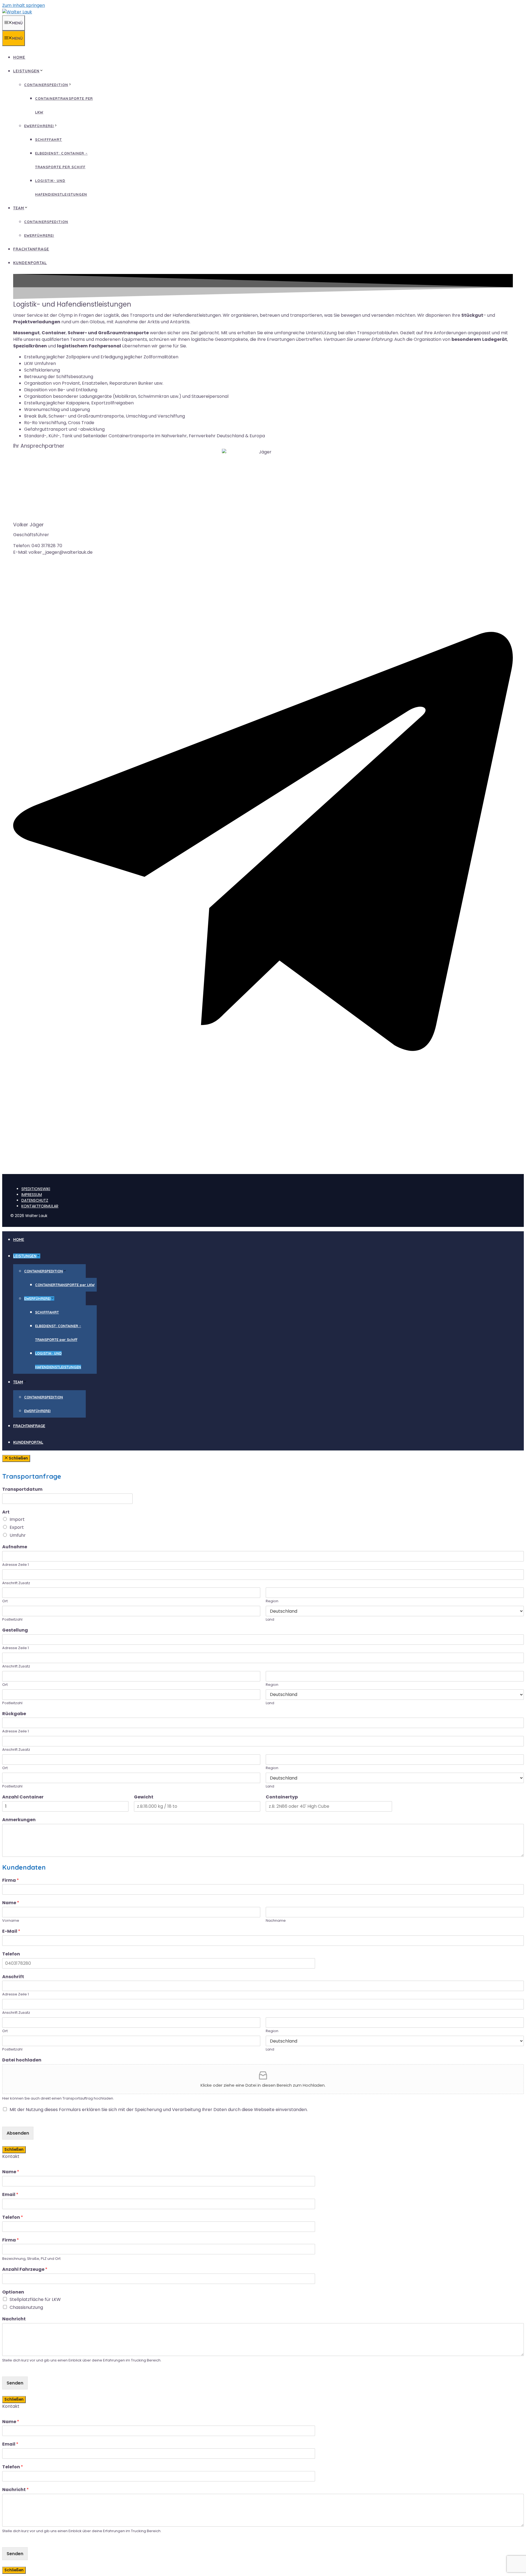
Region (272, 1601)
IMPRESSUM (32, 1195)
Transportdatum (22, 1490)
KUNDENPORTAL (30, 263)
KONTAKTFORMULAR (40, 1206)
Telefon (11, 1954)
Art (6, 1512)
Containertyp (282, 1797)
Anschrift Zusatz (16, 1583)
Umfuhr (18, 1535)
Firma (11, 1880)
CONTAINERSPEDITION (46, 85)
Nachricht (14, 2319)
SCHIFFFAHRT (48, 139)
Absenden (18, 2133)
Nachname (276, 1921)
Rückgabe (14, 1714)
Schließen (14, 2150)
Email (10, 2195)
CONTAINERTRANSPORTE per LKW (65, 1285)
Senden (15, 2383)
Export (17, 1527)
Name (11, 1903)
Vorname (11, 1921)
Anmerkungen (19, 1820)
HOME (19, 57)
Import (17, 1519)
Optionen (13, 2292)
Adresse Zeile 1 (15, 1565)
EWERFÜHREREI (39, 126)
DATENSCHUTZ (35, 1200)
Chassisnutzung (26, 2307)
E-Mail (11, 1931)
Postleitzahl (12, 1620)
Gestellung (15, 1630)
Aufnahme (15, 1547)
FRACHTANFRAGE (31, 249)
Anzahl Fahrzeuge (25, 2270)
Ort (5, 1601)
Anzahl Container (23, 1797)
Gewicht (144, 1797)
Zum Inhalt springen (24, 5)
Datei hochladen (22, 2060)
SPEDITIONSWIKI (36, 1189)
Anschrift (13, 1977)
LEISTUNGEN (26, 71)
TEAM (19, 208)
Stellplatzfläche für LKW (35, 2299)
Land (270, 1620)
